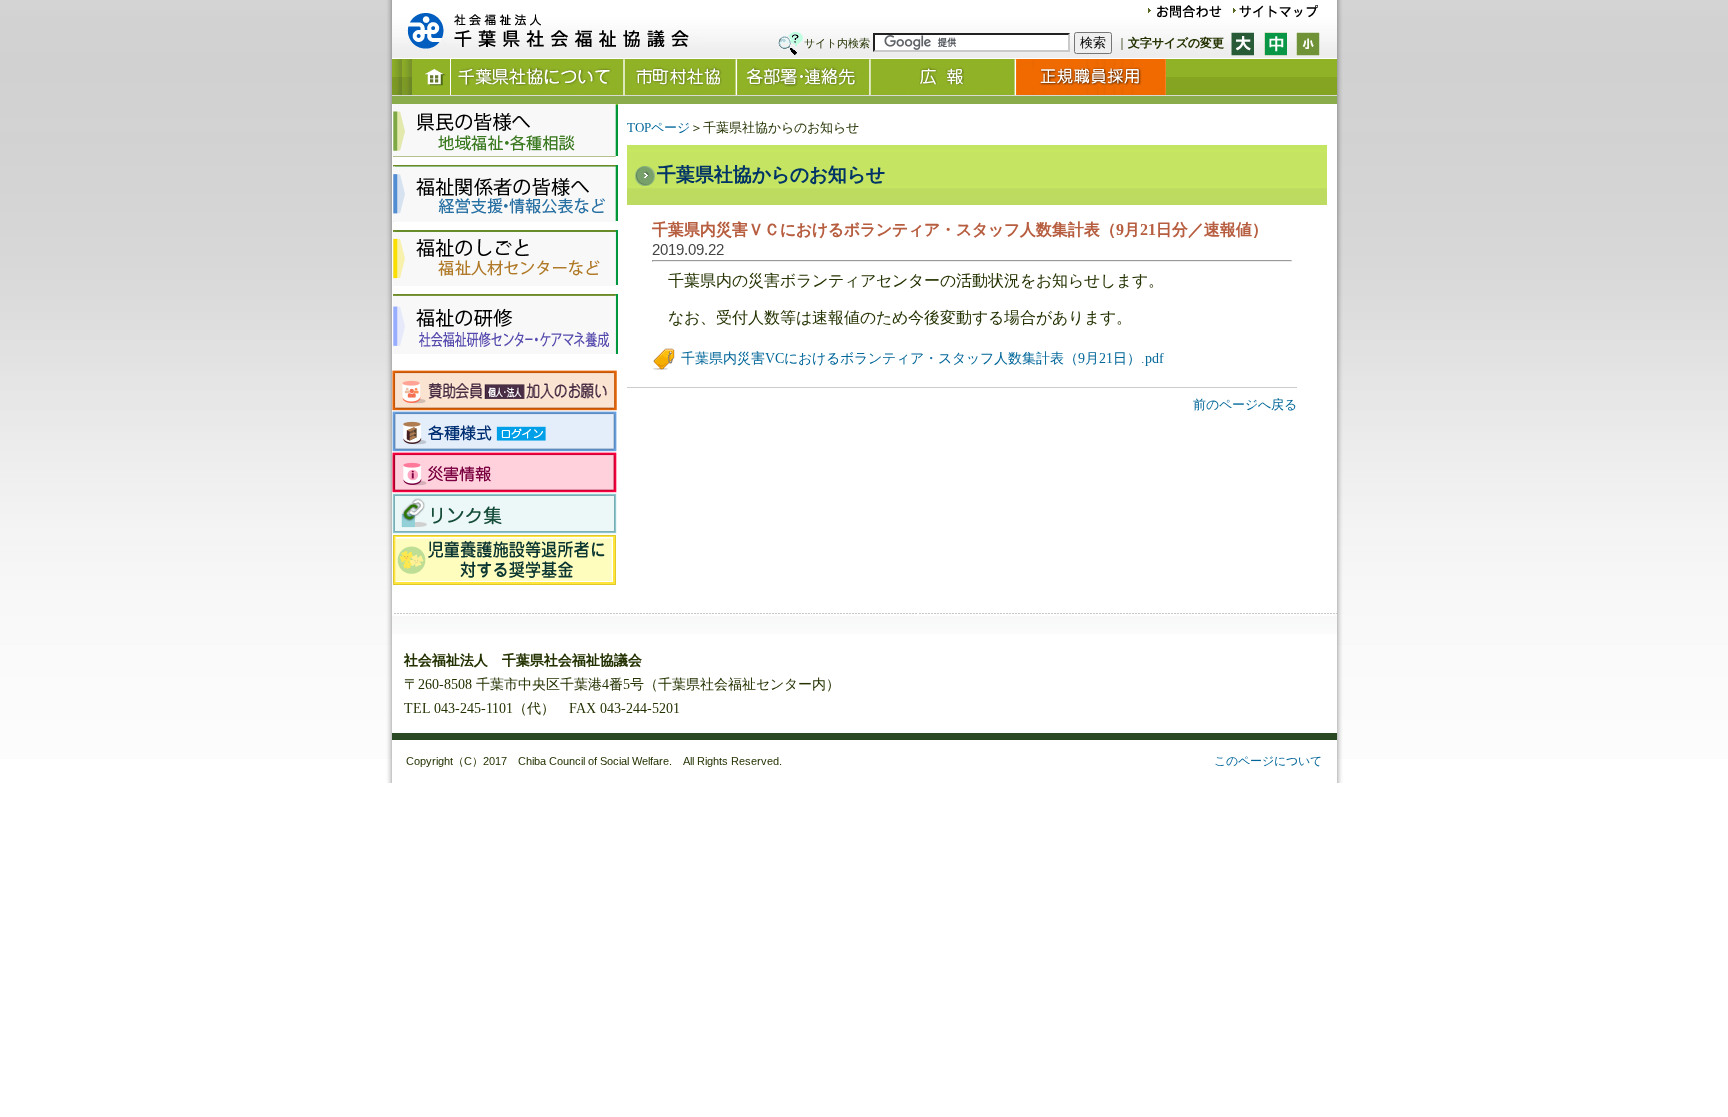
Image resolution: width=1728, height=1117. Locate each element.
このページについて (1268, 761)
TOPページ (658, 127)
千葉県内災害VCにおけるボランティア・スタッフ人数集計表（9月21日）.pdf (920, 358)
